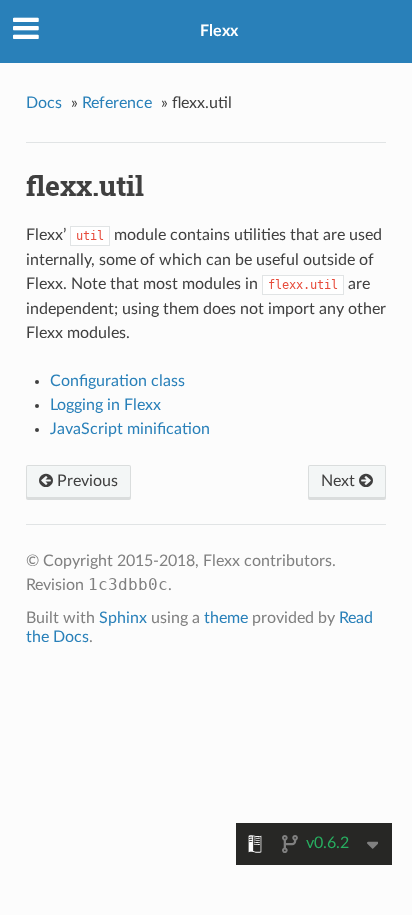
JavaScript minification (130, 429)
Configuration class (117, 381)
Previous (85, 481)
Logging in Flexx (105, 405)
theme (226, 618)
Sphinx (123, 618)
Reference (117, 103)
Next (340, 481)
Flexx (219, 31)
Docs (44, 103)
